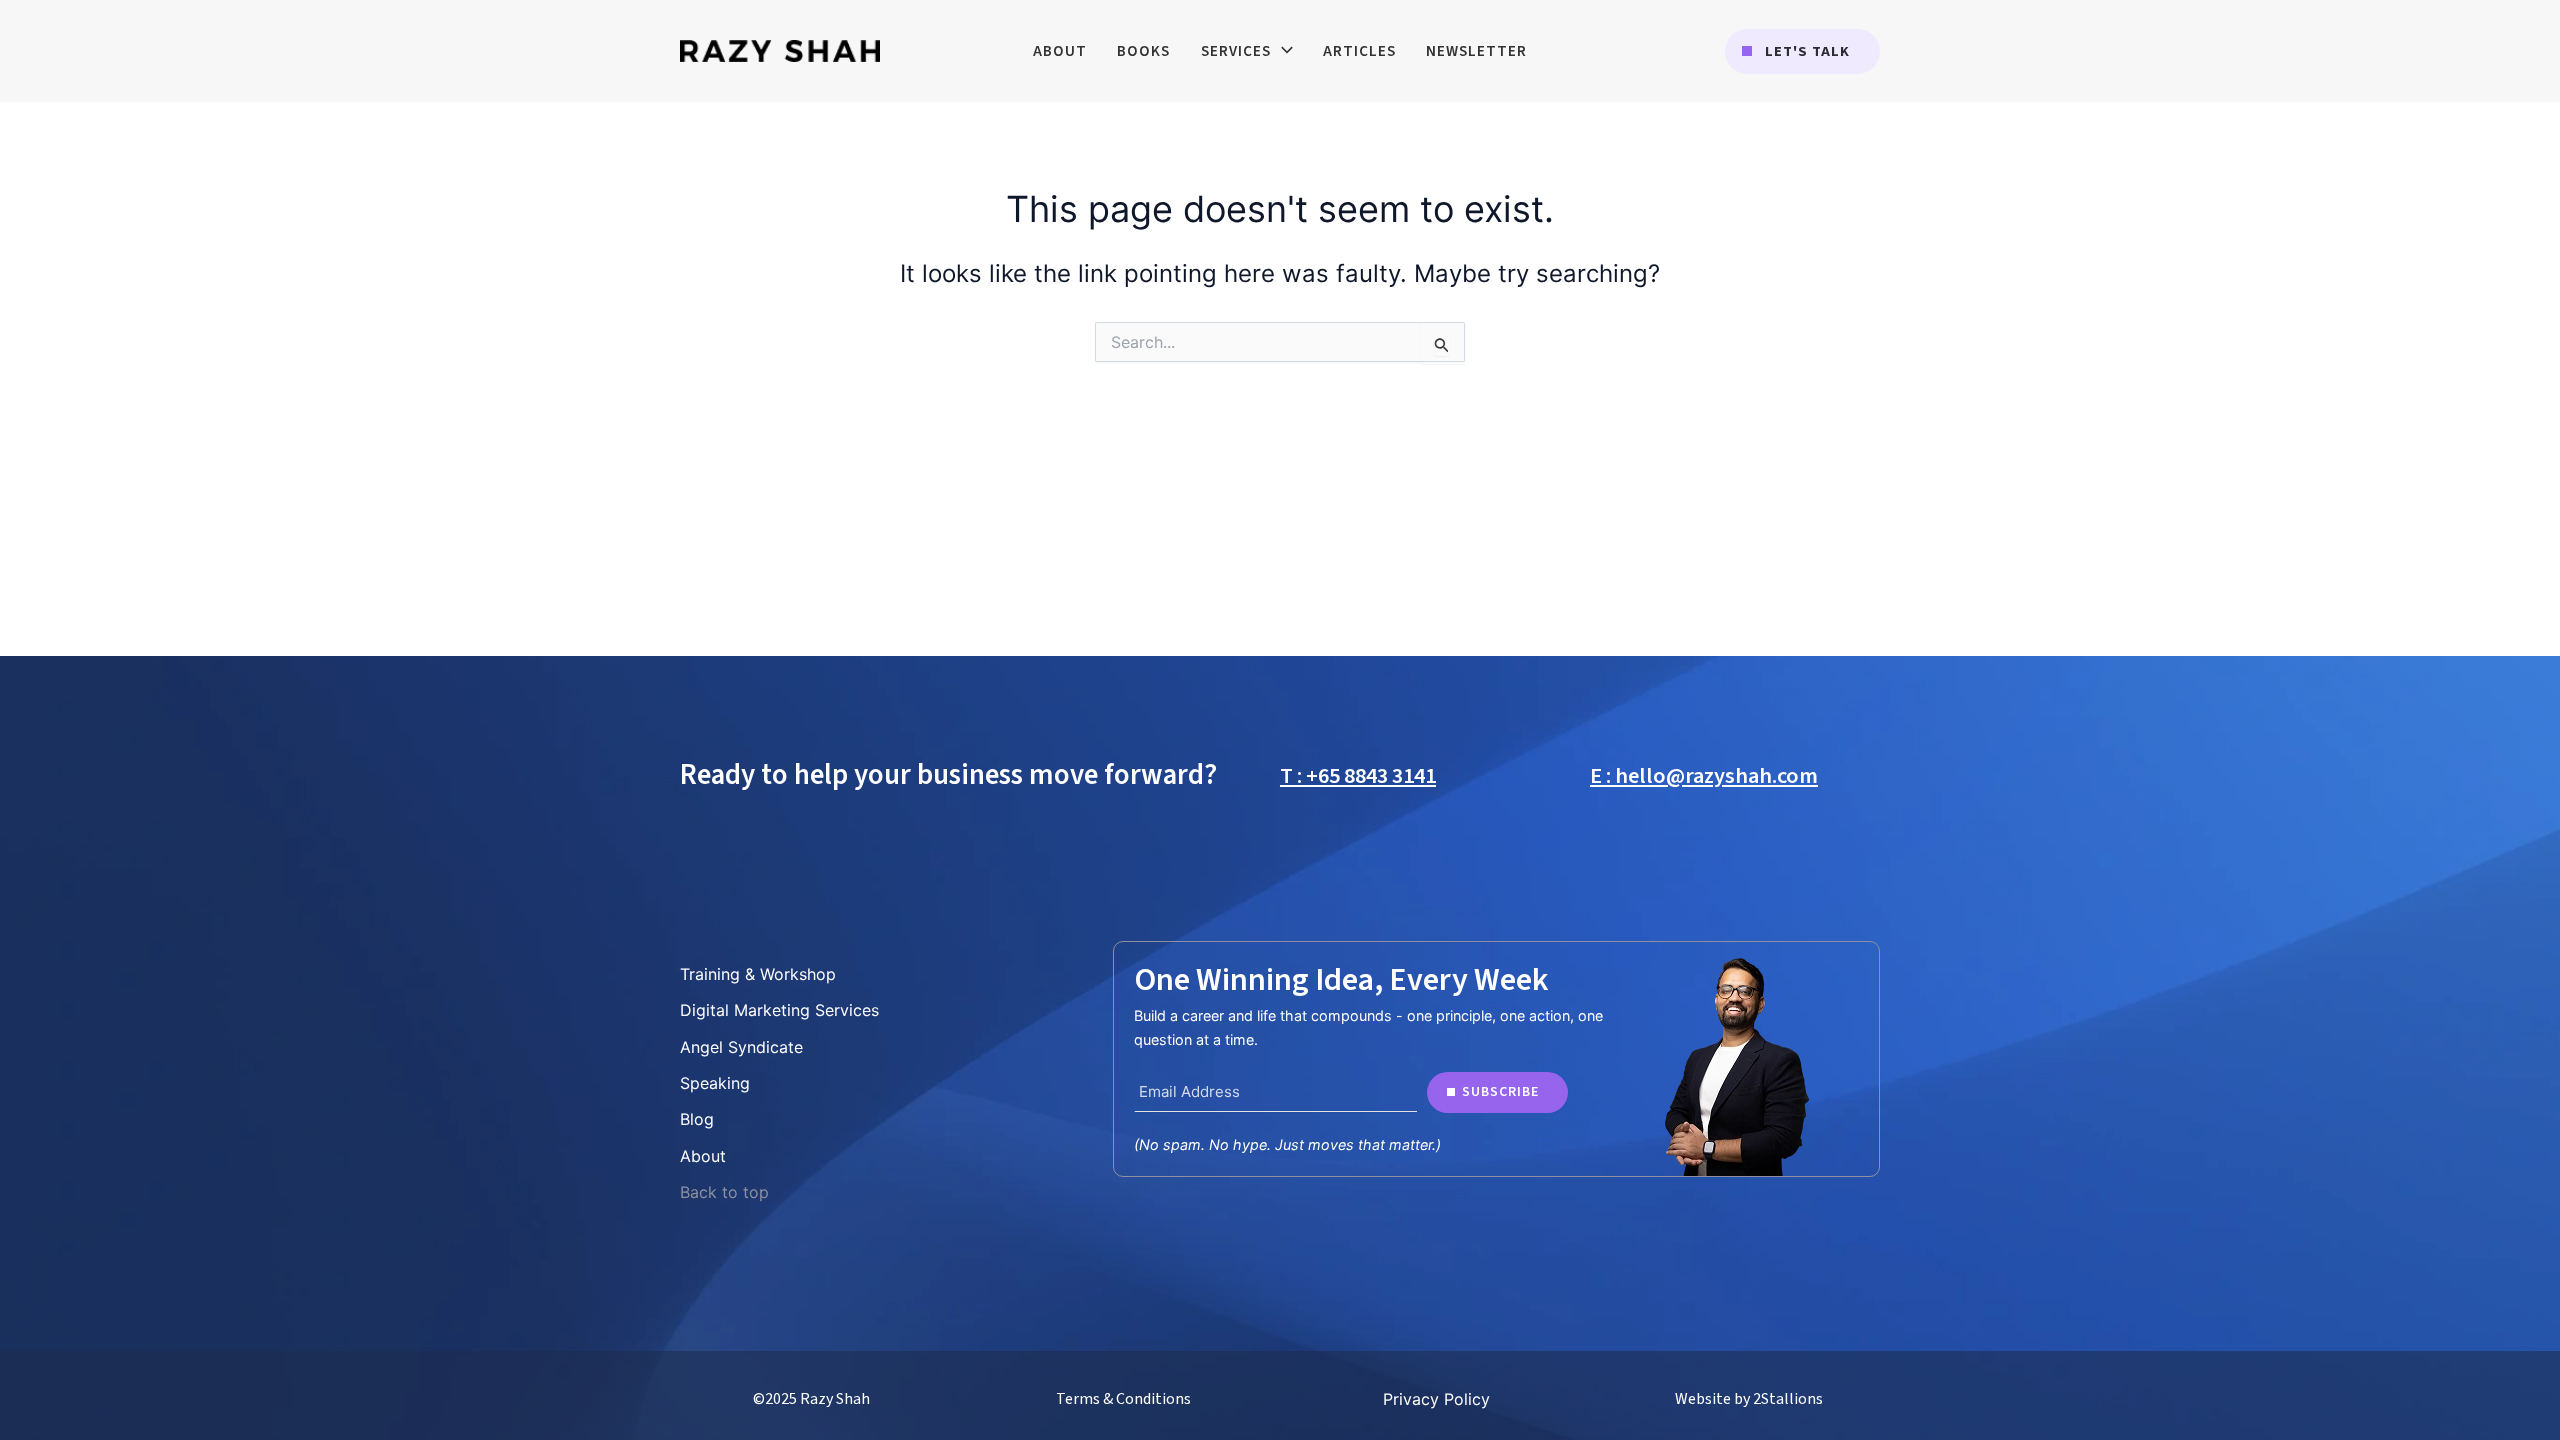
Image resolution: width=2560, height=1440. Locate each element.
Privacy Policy (1436, 1399)
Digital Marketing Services (779, 1010)
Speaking (715, 1083)
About (703, 1156)
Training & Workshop (758, 974)
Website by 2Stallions (1749, 1399)
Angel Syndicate (741, 1047)
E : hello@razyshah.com (1704, 776)
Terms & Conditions (1123, 1399)
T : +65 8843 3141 (1358, 776)
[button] (1802, 51)
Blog (697, 1119)
